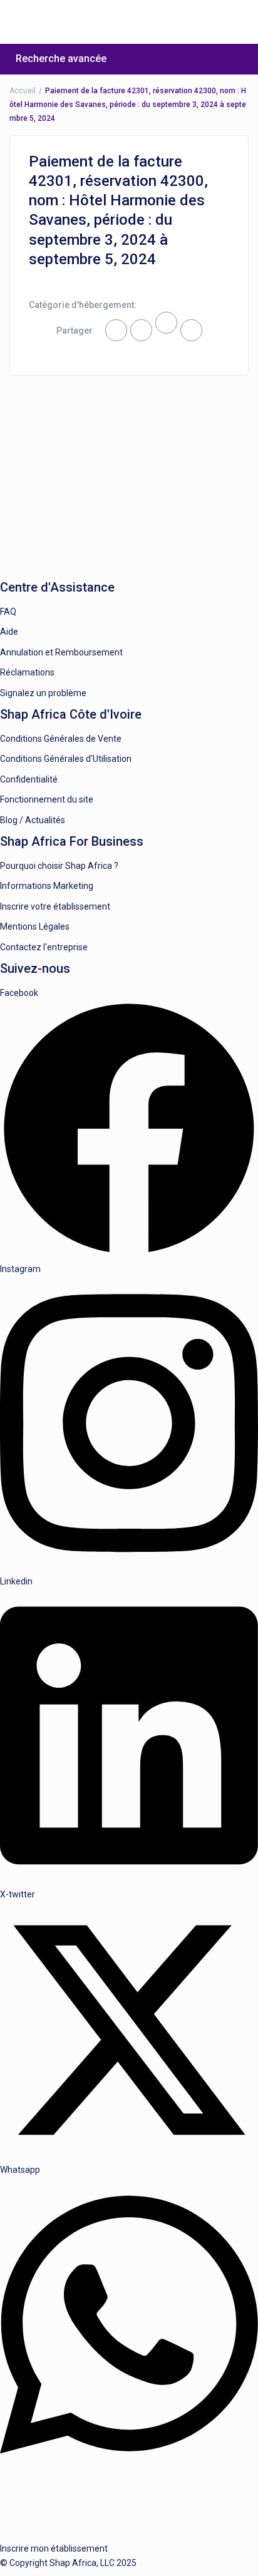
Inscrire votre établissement (55, 906)
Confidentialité (29, 779)
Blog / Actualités (33, 820)
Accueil (23, 91)
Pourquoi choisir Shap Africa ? (59, 866)
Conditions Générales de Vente (61, 739)
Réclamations (27, 672)
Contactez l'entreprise (44, 947)
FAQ (8, 612)
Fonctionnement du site (47, 799)
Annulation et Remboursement (61, 652)
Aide (9, 632)
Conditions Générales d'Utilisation (66, 759)
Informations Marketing (47, 886)
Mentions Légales (35, 926)
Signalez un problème (43, 693)
